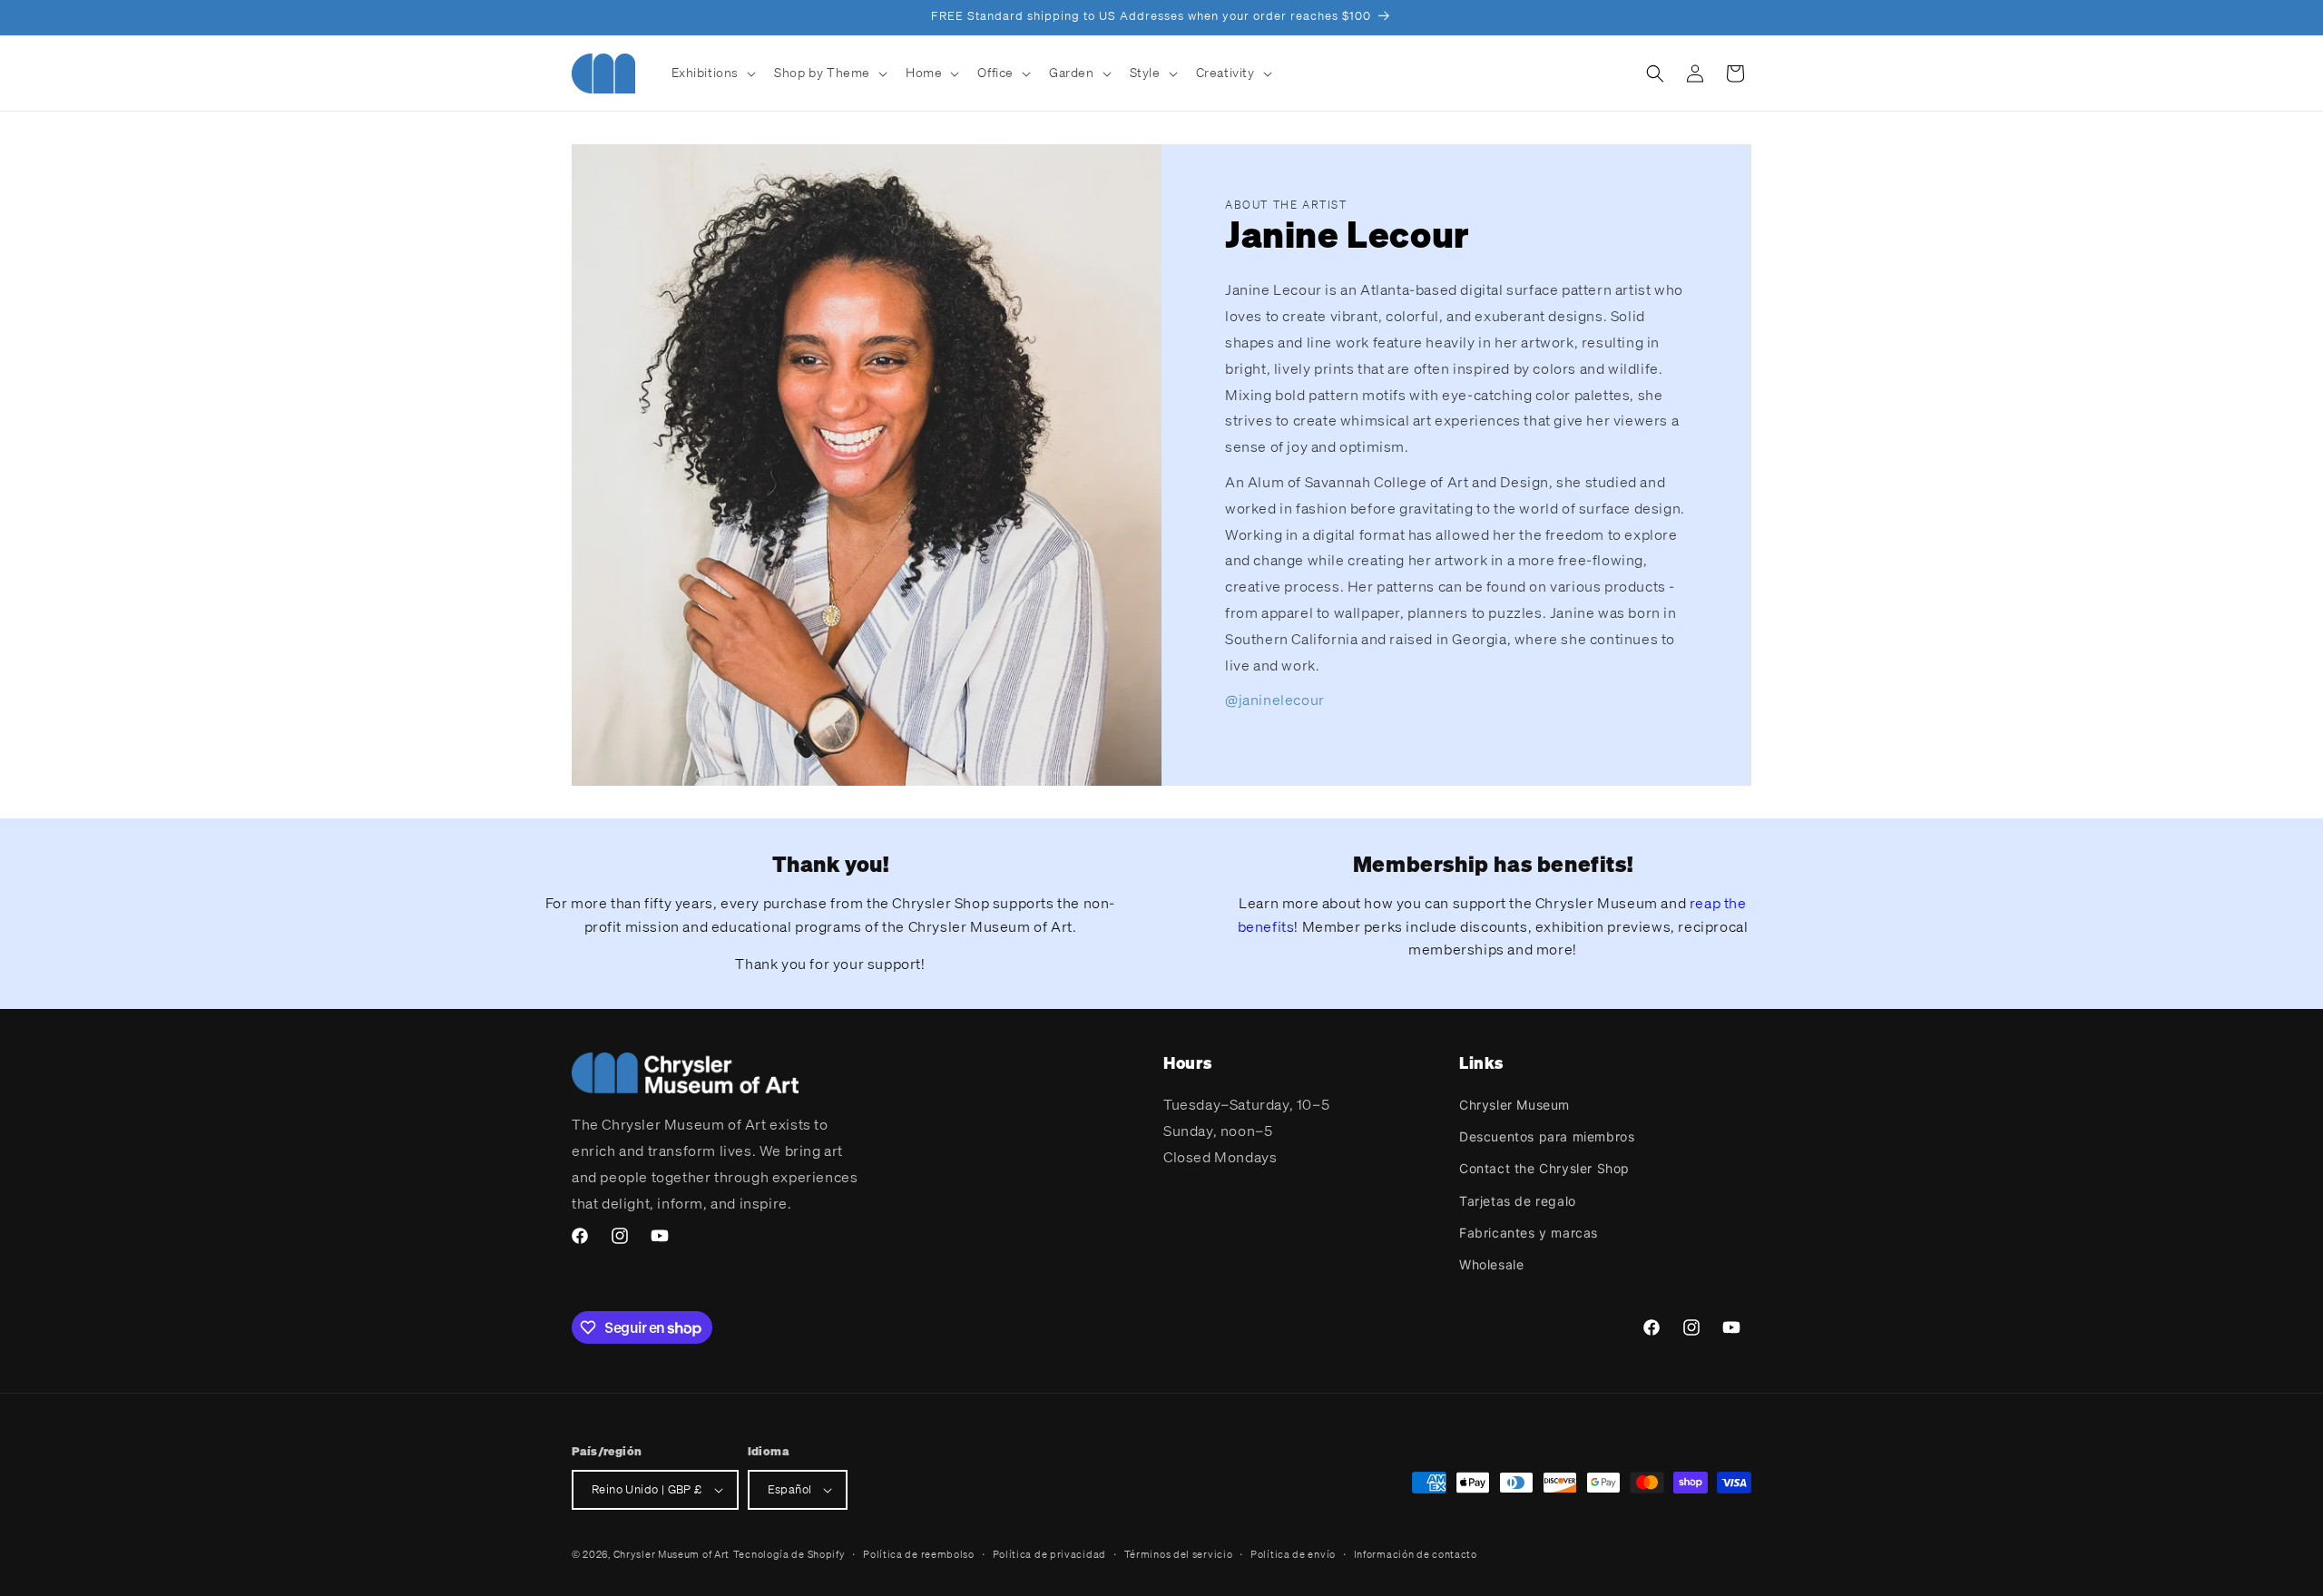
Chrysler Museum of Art (671, 1554)
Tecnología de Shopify (789, 1554)
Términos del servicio (1179, 1554)
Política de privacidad (1049, 1554)
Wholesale (1491, 1264)
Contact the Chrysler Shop (1544, 1168)
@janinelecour (1275, 700)
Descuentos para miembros (1547, 1136)
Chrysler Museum (1514, 1105)
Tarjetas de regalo (1518, 1201)
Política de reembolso (919, 1554)
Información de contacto (1416, 1554)
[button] (712, 73)
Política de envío (1293, 1554)
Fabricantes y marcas (1529, 1233)
